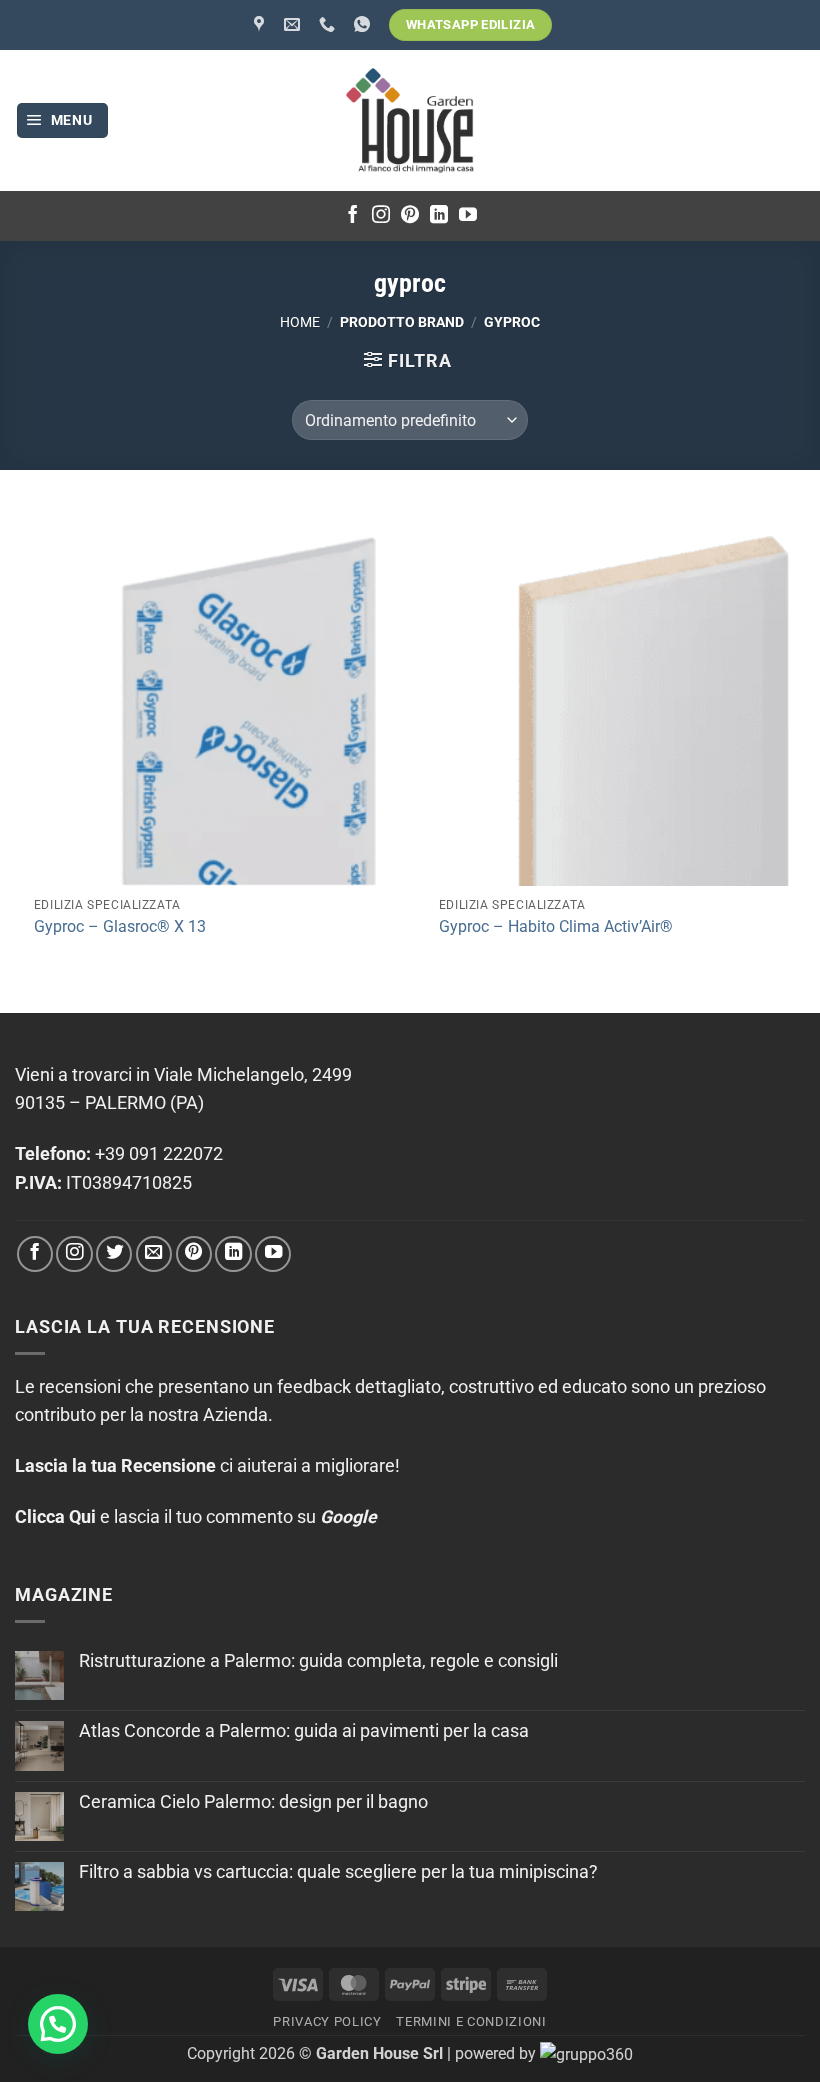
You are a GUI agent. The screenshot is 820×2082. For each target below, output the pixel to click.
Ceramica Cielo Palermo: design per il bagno (253, 1802)
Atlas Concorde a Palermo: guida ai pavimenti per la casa (304, 1731)
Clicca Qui (55, 1517)
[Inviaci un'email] (154, 1254)
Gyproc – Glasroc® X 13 (120, 926)
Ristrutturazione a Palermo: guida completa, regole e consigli (318, 1661)
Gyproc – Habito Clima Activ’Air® (556, 926)
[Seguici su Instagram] (381, 216)
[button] (63, 121)
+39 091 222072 (159, 1154)
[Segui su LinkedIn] (439, 216)
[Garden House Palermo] (261, 24)
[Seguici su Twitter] (114, 1254)
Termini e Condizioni (471, 2021)
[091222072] (329, 24)
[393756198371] (364, 24)
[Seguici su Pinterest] (410, 216)
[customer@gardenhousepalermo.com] (294, 24)
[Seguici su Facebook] (353, 216)
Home (300, 322)
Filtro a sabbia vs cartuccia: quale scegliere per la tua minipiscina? (338, 1872)
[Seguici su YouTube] (468, 216)
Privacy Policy (327, 2021)
